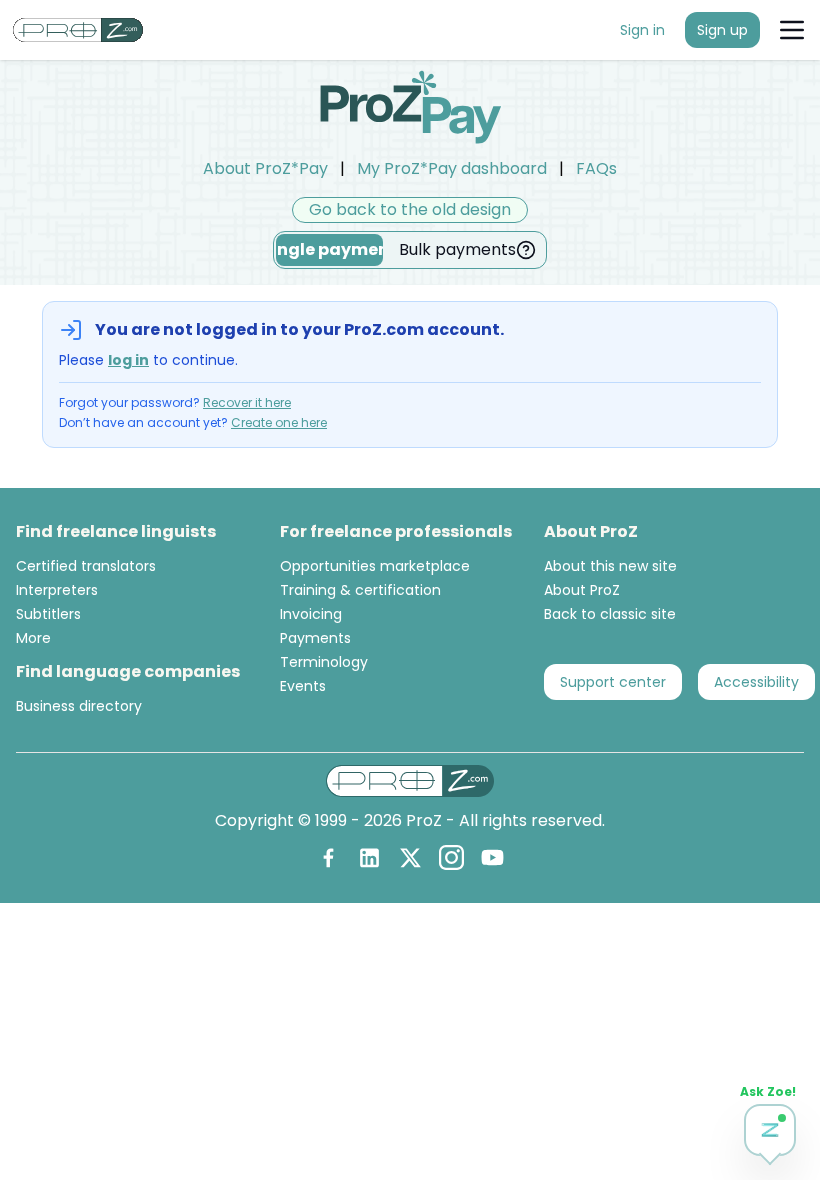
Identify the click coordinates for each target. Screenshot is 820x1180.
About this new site (610, 566)
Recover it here (247, 402)
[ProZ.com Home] (78, 30)
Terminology (324, 662)
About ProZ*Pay (265, 168)
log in (128, 360)
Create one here (279, 422)
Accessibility (756, 682)
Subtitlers (48, 614)
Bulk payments (457, 249)
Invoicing (311, 614)
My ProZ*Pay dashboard (452, 168)
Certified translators (86, 566)
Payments (315, 638)
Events (303, 686)
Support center (613, 682)
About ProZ (582, 590)
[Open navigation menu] (792, 30)
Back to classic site (610, 614)
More (33, 638)
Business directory (79, 706)
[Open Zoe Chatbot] (770, 1130)
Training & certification (360, 590)
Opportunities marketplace (375, 566)
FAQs (596, 168)
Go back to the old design (410, 209)
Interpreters (57, 590)
